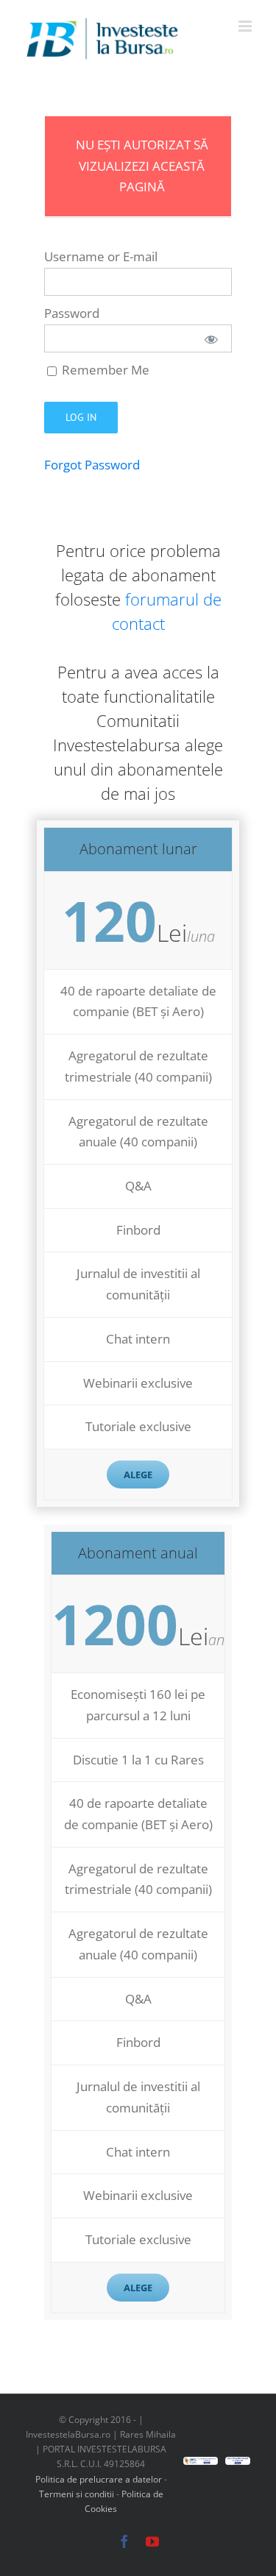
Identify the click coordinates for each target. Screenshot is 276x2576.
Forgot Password (92, 465)
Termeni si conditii (78, 2494)
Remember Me (104, 370)
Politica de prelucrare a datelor (99, 2479)
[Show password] (211, 338)
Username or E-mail (101, 256)
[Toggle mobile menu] (246, 26)
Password (72, 313)
